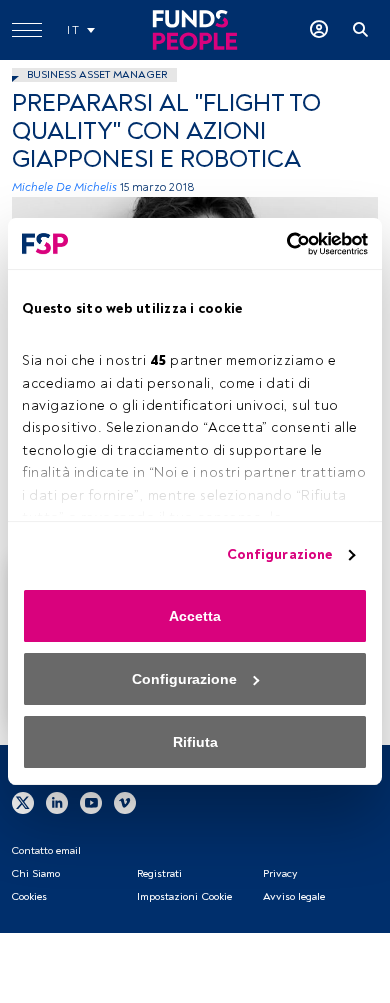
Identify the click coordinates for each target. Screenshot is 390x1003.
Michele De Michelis (64, 187)
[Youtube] (91, 803)
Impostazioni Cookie (184, 896)
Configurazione (279, 554)
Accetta (195, 616)
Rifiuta (195, 742)
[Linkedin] (57, 803)
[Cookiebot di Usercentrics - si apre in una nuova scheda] (281, 244)
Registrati (159, 873)
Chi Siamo (35, 873)
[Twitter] (23, 803)
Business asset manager (97, 74)
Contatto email (46, 850)
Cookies (29, 896)
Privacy (280, 873)
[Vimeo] (125, 803)
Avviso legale (294, 896)
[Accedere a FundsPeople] (319, 30)
